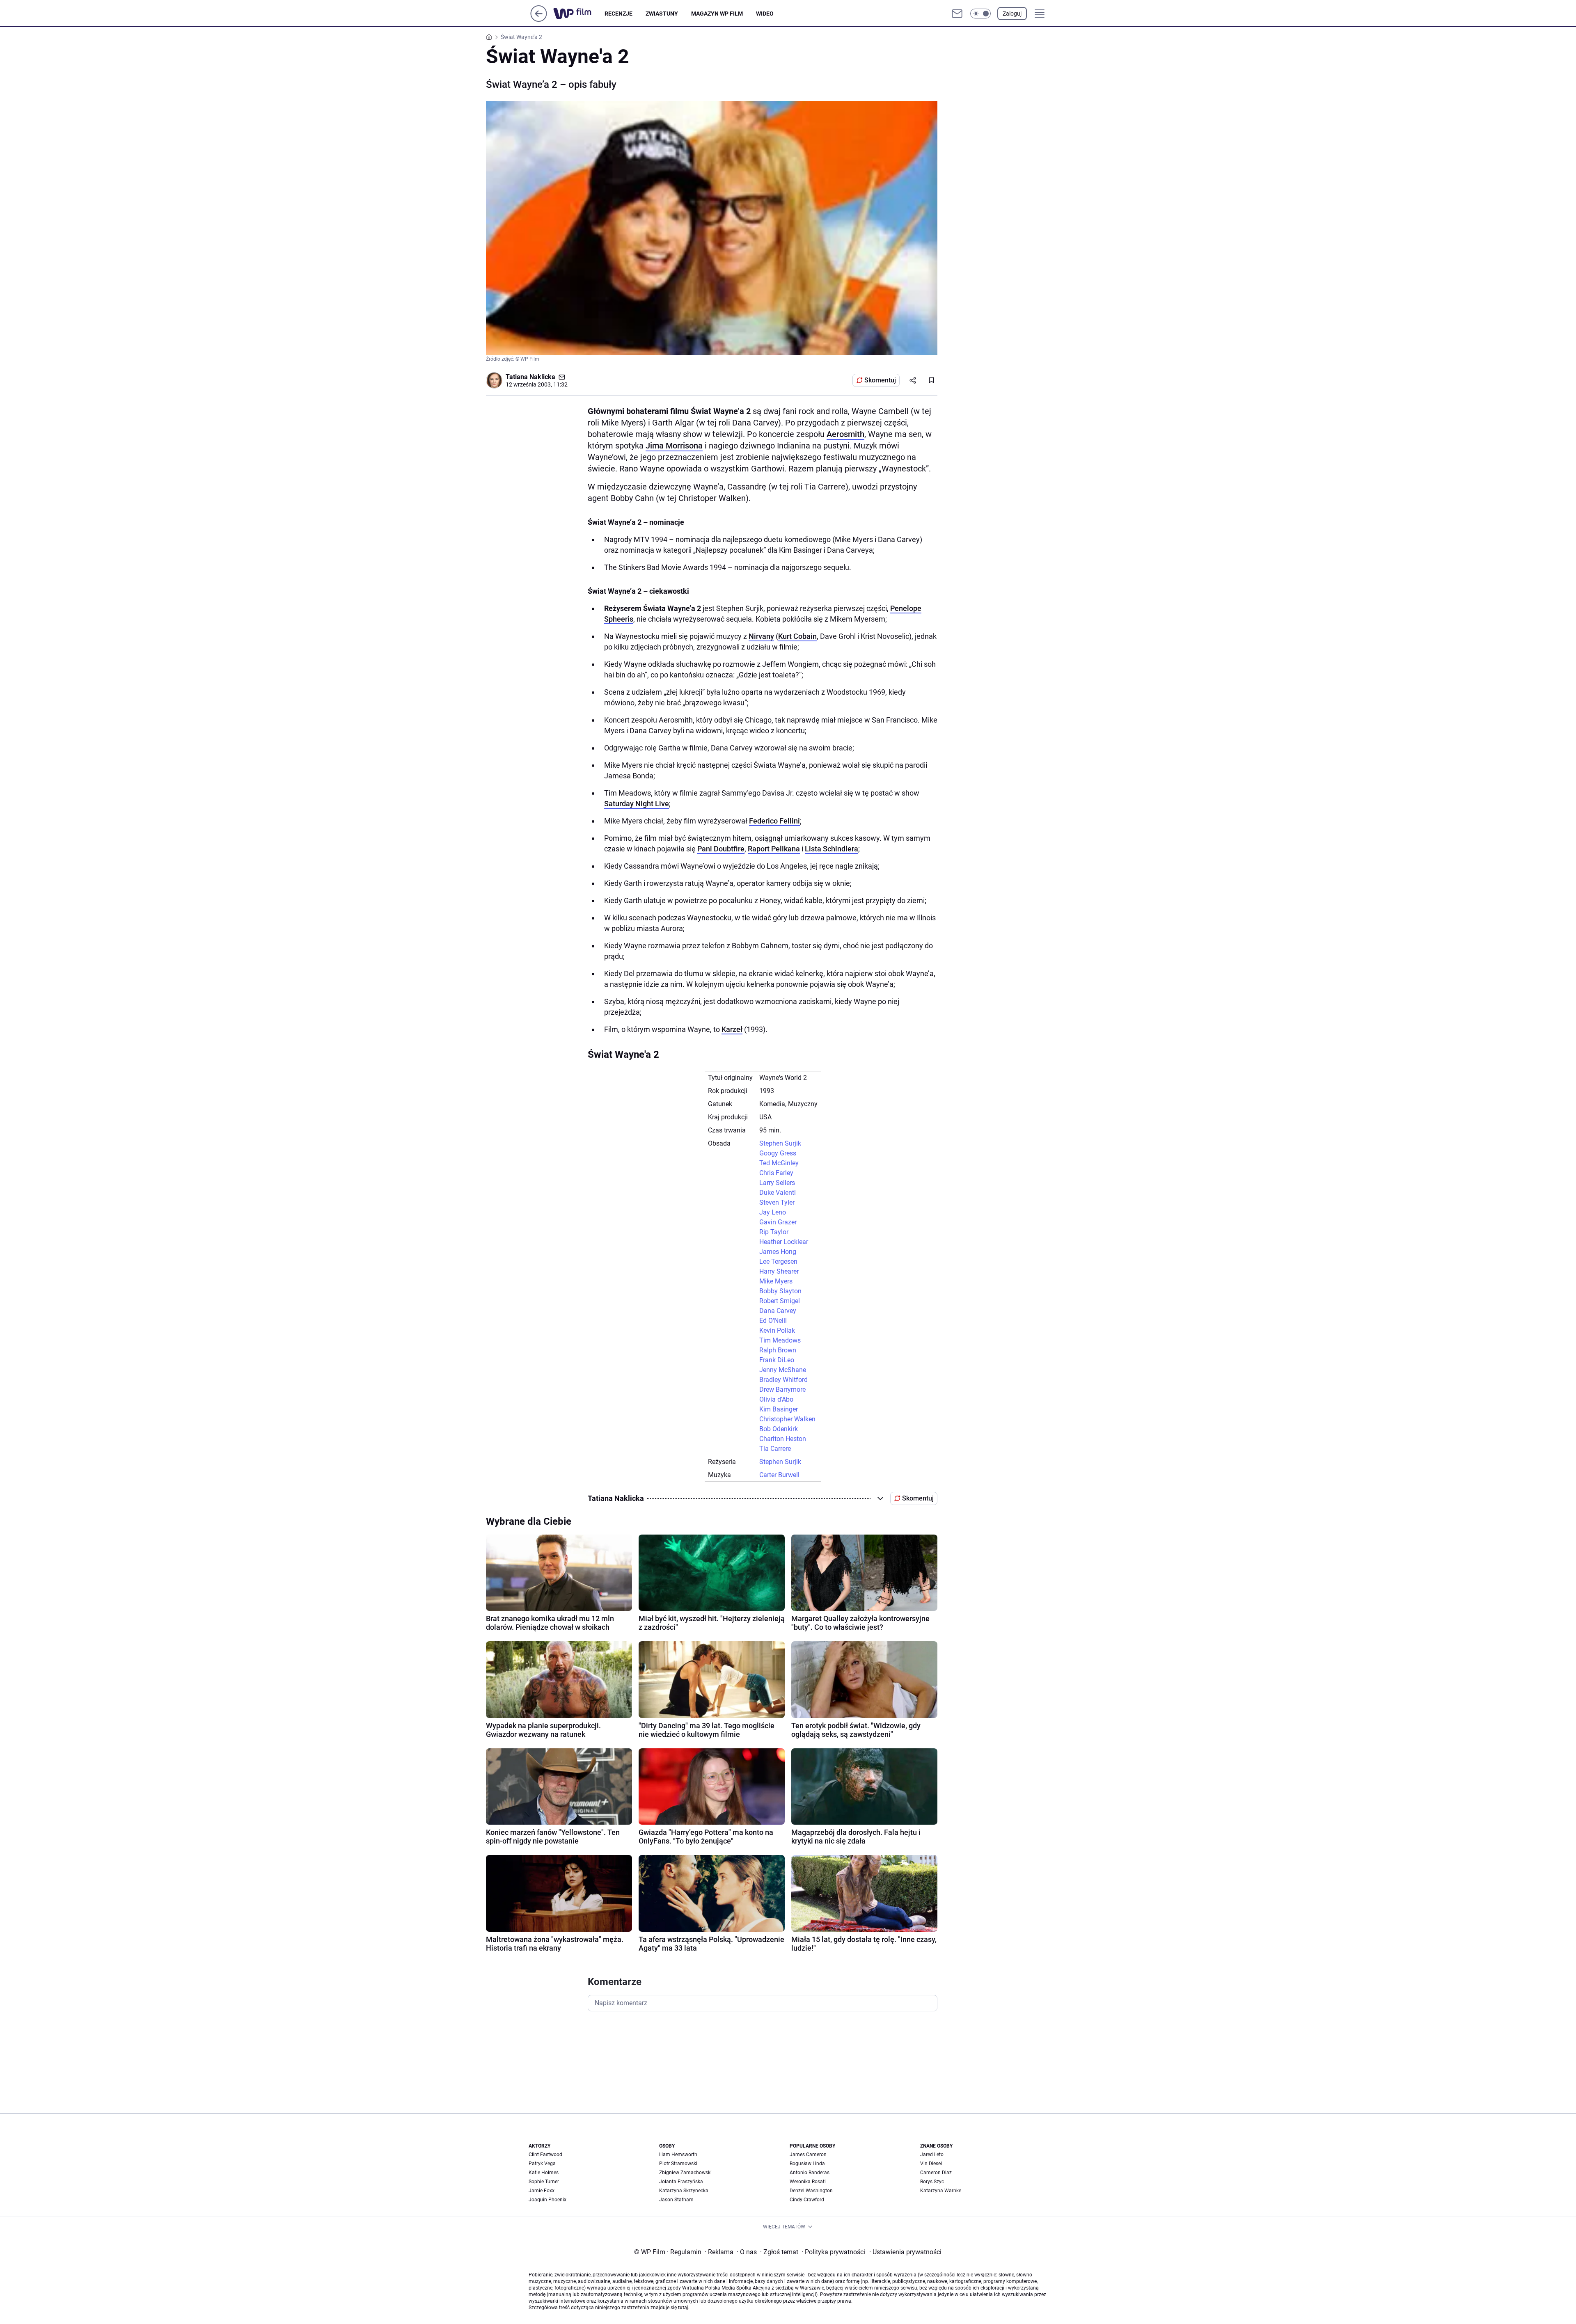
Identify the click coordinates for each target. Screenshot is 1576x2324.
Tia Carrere (775, 1449)
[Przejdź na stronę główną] (539, 19)
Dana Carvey (778, 1311)
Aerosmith (845, 434)
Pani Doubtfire (721, 849)
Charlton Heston (783, 1439)
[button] (980, 14)
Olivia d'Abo (776, 1399)
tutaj (683, 2308)
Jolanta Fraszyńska (681, 2182)
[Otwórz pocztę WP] (957, 14)
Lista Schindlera (832, 849)
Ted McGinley (779, 1163)
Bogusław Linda (807, 2164)
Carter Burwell (779, 1475)
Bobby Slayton (780, 1291)
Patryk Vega (542, 2164)
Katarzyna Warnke (941, 2191)
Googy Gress (778, 1153)
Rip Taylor (774, 1232)
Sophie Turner (544, 2182)
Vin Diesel (931, 2164)
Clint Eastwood (545, 2155)
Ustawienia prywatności (905, 2252)
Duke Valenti (778, 1193)
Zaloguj (1012, 14)
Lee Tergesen (778, 1262)
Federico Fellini (774, 821)
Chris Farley (776, 1173)
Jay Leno (773, 1212)
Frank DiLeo (777, 1360)
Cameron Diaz (936, 2173)
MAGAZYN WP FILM (717, 14)
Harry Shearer (779, 1271)
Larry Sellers (777, 1183)
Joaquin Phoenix (547, 2200)
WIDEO (765, 14)
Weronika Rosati (808, 2182)
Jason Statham (676, 2200)
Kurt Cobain (797, 636)
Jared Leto (932, 2155)
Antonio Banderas (810, 2173)
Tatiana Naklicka (530, 377)
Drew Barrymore (782, 1390)
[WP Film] (579, 14)
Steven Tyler (777, 1202)
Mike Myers (776, 1281)
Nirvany (761, 636)
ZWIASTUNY (662, 14)
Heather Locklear (784, 1242)
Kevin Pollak (777, 1330)
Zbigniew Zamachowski (685, 2173)
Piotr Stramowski (678, 2164)
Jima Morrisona (674, 446)
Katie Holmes (544, 2173)
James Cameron (808, 2155)
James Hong (778, 1252)
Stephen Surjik (780, 1143)
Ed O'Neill (773, 1321)
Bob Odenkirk (779, 1429)
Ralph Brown (778, 1350)
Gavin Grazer (778, 1222)
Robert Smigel (780, 1301)
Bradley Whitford (783, 1380)
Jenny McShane (783, 1370)
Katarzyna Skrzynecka (684, 2191)
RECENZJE (618, 14)
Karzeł (732, 1029)
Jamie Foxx (542, 2191)
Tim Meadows (780, 1340)
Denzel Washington (811, 2191)
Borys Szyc (932, 2182)
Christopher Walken (787, 1419)
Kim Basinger (779, 1409)
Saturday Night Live (637, 804)
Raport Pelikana (774, 849)
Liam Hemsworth (678, 2155)
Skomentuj (880, 380)
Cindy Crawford (807, 2200)
